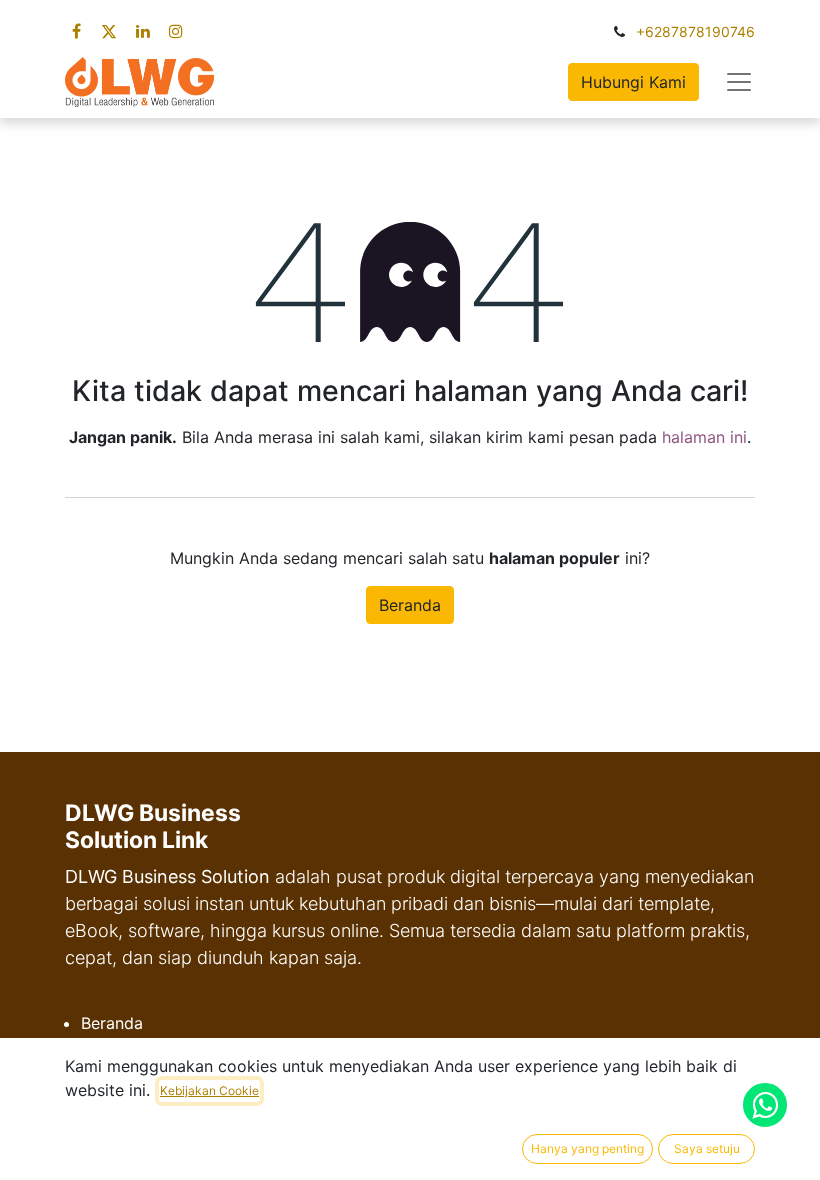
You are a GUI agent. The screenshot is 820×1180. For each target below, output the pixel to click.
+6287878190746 (695, 31)
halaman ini (704, 437)
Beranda (410, 605)
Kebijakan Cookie (209, 1090)
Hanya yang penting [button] (587, 1148)
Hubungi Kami (633, 82)
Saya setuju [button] (707, 1148)
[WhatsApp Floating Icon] (765, 1105)
